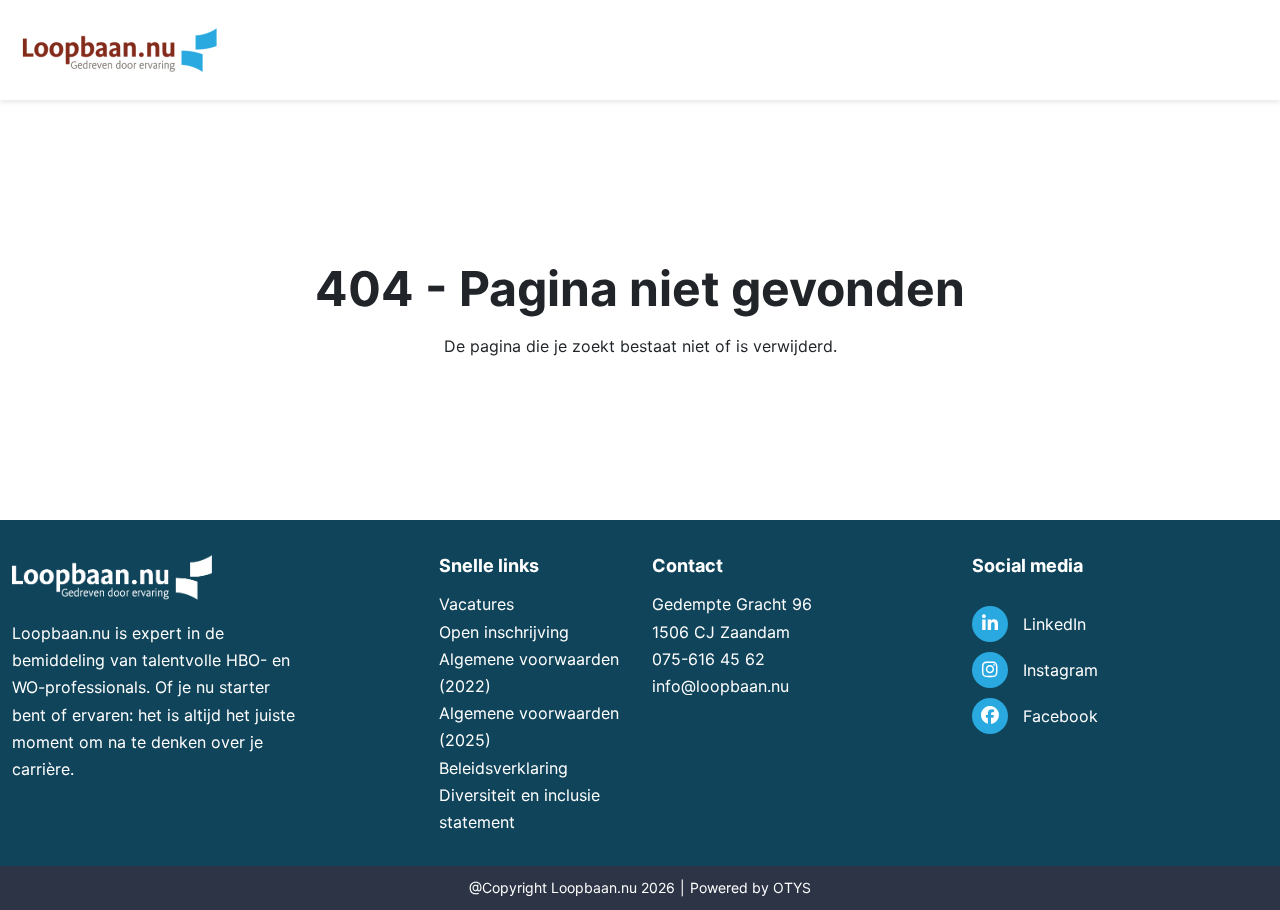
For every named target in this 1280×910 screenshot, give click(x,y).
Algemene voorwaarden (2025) (529, 726)
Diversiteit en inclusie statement (519, 808)
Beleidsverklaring (503, 768)
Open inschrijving (504, 632)
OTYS (792, 887)
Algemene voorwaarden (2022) (529, 672)
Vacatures (476, 604)
